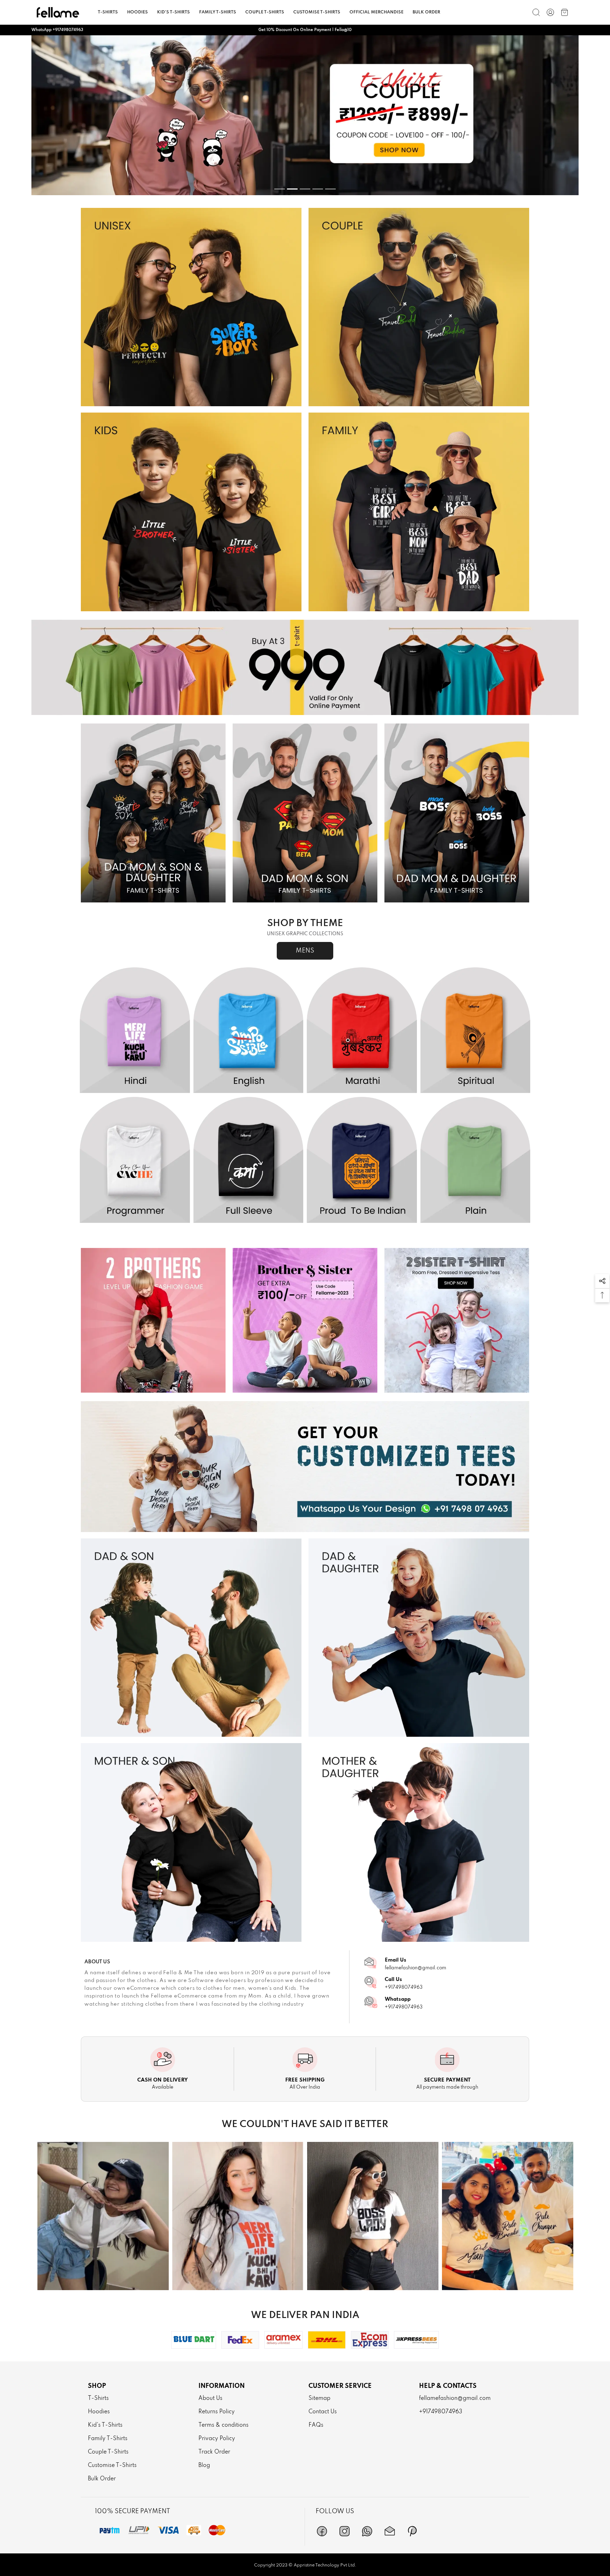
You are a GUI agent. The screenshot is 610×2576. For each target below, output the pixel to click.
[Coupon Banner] (305, 667)
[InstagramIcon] (345, 2531)
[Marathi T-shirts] (362, 1031)
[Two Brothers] (153, 1320)
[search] (536, 12)
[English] (249, 1031)
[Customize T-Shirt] (305, 1467)
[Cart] (564, 12)
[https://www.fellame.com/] (58, 12)
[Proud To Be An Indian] (362, 1160)
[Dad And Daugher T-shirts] (419, 1638)
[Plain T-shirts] (476, 1160)
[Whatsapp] (367, 2531)
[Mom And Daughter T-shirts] (419, 1842)
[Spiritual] (476, 1031)
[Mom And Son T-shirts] (191, 1842)
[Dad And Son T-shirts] (191, 1638)
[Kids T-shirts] (191, 512)
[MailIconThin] (390, 2531)
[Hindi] (135, 1031)
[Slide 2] (292, 189)
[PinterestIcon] (412, 2531)
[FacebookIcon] (322, 2531)
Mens (305, 951)
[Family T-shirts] (419, 512)
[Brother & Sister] (305, 1320)
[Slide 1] (280, 189)
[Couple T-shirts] (419, 307)
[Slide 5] (330, 189)
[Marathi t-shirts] (305, 115)
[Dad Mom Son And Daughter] (153, 813)
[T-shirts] (191, 307)
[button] (602, 1281)
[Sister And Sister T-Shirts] (457, 1320)
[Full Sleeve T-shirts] (249, 1160)
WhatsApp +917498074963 (57, 30)
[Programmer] (135, 1160)
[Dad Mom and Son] (305, 813)
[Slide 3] (305, 189)
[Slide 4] (318, 189)
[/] (550, 12)
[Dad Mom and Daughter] (457, 813)
